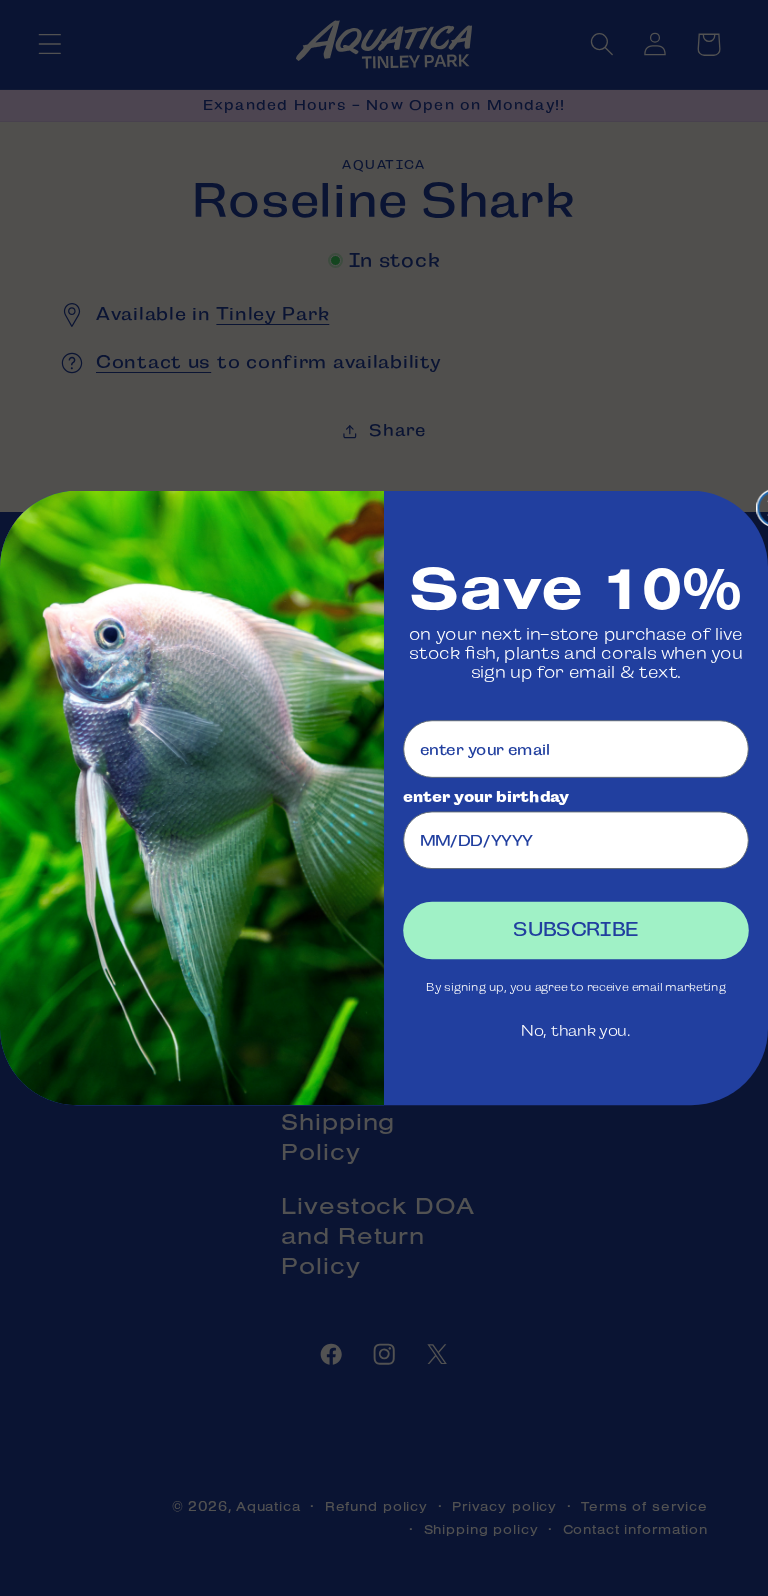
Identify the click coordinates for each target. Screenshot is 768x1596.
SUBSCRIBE (576, 930)
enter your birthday (485, 796)
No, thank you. (575, 1031)
